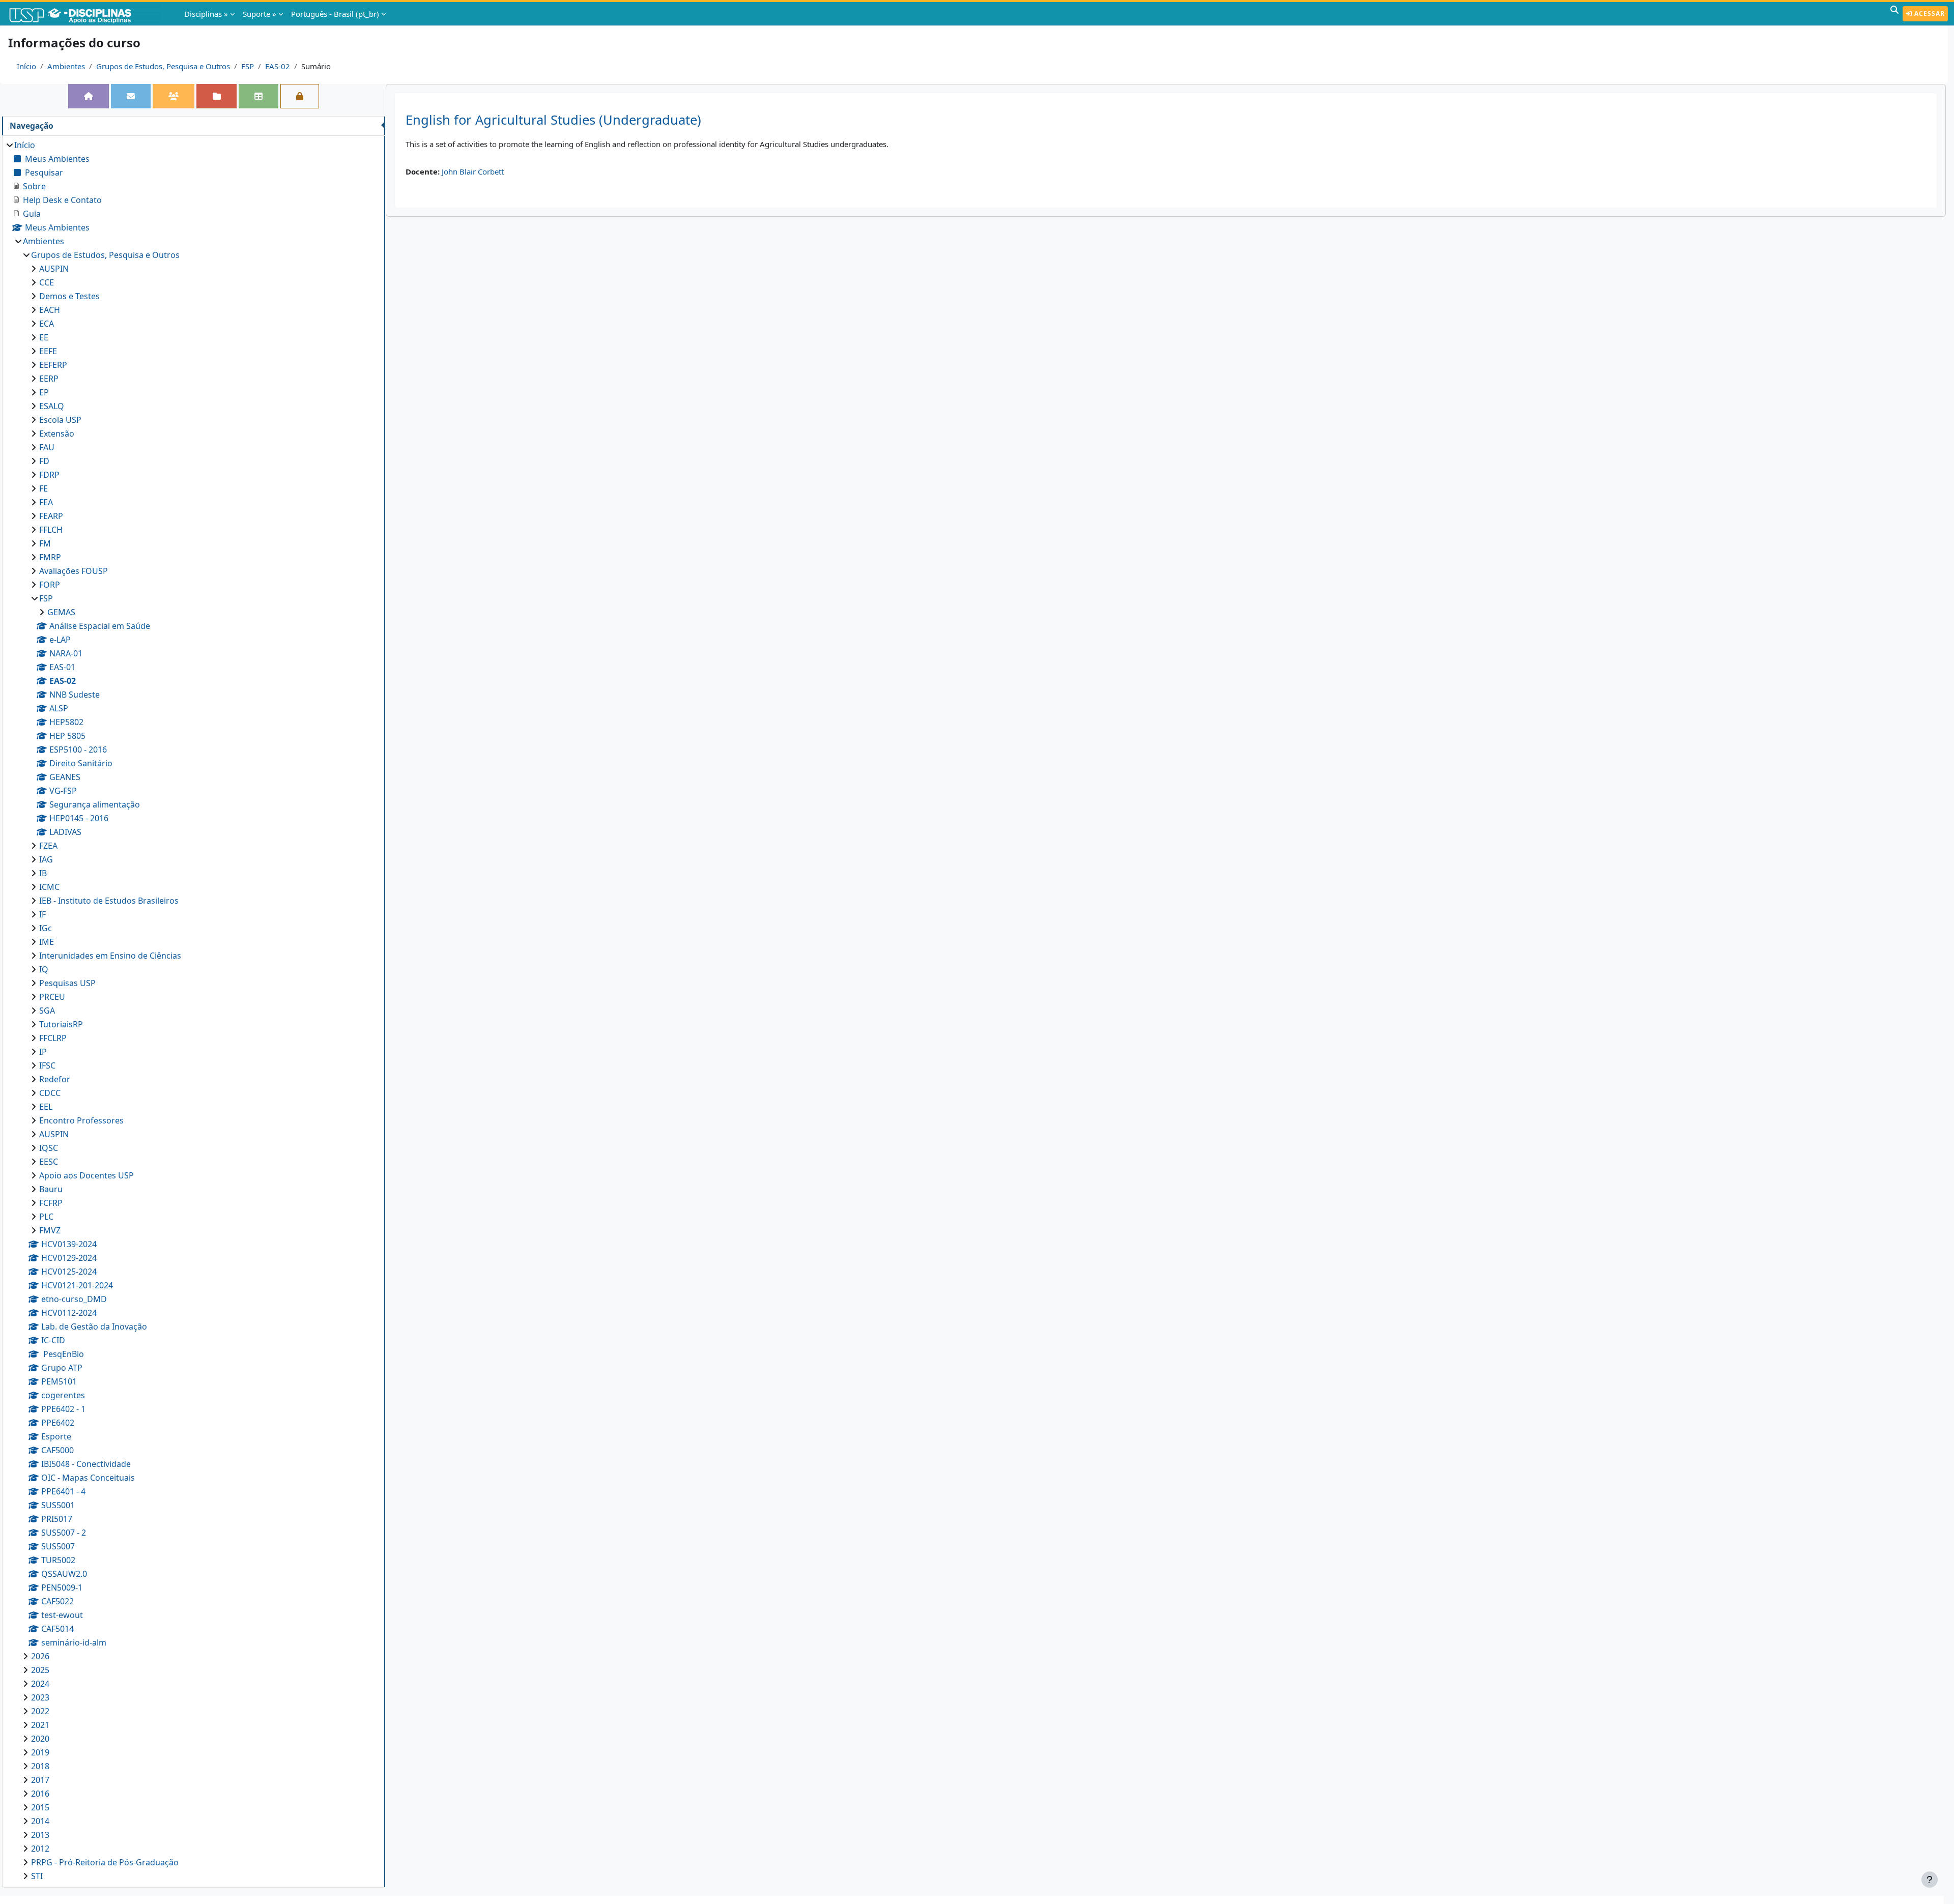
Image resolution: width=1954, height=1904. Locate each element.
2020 (40, 1739)
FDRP (49, 475)
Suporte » (260, 14)
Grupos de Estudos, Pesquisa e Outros (163, 66)
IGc (46, 928)
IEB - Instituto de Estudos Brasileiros (109, 901)
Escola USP (60, 420)
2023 (40, 1697)
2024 (40, 1684)
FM (45, 543)
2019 (40, 1752)
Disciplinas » (206, 14)
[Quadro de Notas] (258, 96)
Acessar (1929, 13)
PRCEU (52, 997)
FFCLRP (53, 1038)
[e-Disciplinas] (85, 14)
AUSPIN (54, 269)
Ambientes (66, 66)
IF (42, 914)
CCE (47, 282)
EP (44, 392)
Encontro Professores (81, 1120)
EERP (49, 379)
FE (44, 488)
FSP (248, 66)
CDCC (50, 1093)
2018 (40, 1766)
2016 (40, 1794)
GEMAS (61, 612)
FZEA (48, 846)
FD (44, 461)
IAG (46, 859)
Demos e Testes (69, 296)
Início (26, 66)
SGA (47, 1011)
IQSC (49, 1148)
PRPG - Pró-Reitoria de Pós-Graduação (105, 1862)
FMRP (50, 557)
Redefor (55, 1079)
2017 (40, 1780)
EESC (49, 1162)
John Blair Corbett (473, 171)
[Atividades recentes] (216, 96)
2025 (40, 1670)
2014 (40, 1821)
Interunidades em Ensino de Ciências (110, 956)
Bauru (51, 1189)
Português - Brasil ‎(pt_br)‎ (335, 14)
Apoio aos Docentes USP (87, 1175)
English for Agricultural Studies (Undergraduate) (553, 120)
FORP (50, 585)
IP (43, 1052)
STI (37, 1876)
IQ (44, 969)
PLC (46, 1217)
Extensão (57, 434)
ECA (47, 324)
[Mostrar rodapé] (1930, 1880)
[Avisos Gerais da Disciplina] (131, 96)
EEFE (48, 351)
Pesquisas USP (67, 983)
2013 (40, 1835)
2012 (40, 1849)
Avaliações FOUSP (74, 571)
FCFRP (51, 1203)
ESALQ (52, 406)
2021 (40, 1725)
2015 (40, 1807)
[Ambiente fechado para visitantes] (300, 96)
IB (43, 873)
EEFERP (53, 365)
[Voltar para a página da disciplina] (89, 96)
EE (44, 337)
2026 (40, 1656)
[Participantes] (174, 96)
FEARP (51, 516)
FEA (46, 502)
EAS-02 (278, 66)
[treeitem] (193, 1011)
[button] (1894, 14)
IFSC (47, 1065)
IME (47, 942)
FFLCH (51, 530)
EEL (46, 1107)
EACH (50, 310)
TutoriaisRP (61, 1024)
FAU (47, 447)
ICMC (49, 887)
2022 (40, 1711)
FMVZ (50, 1230)
